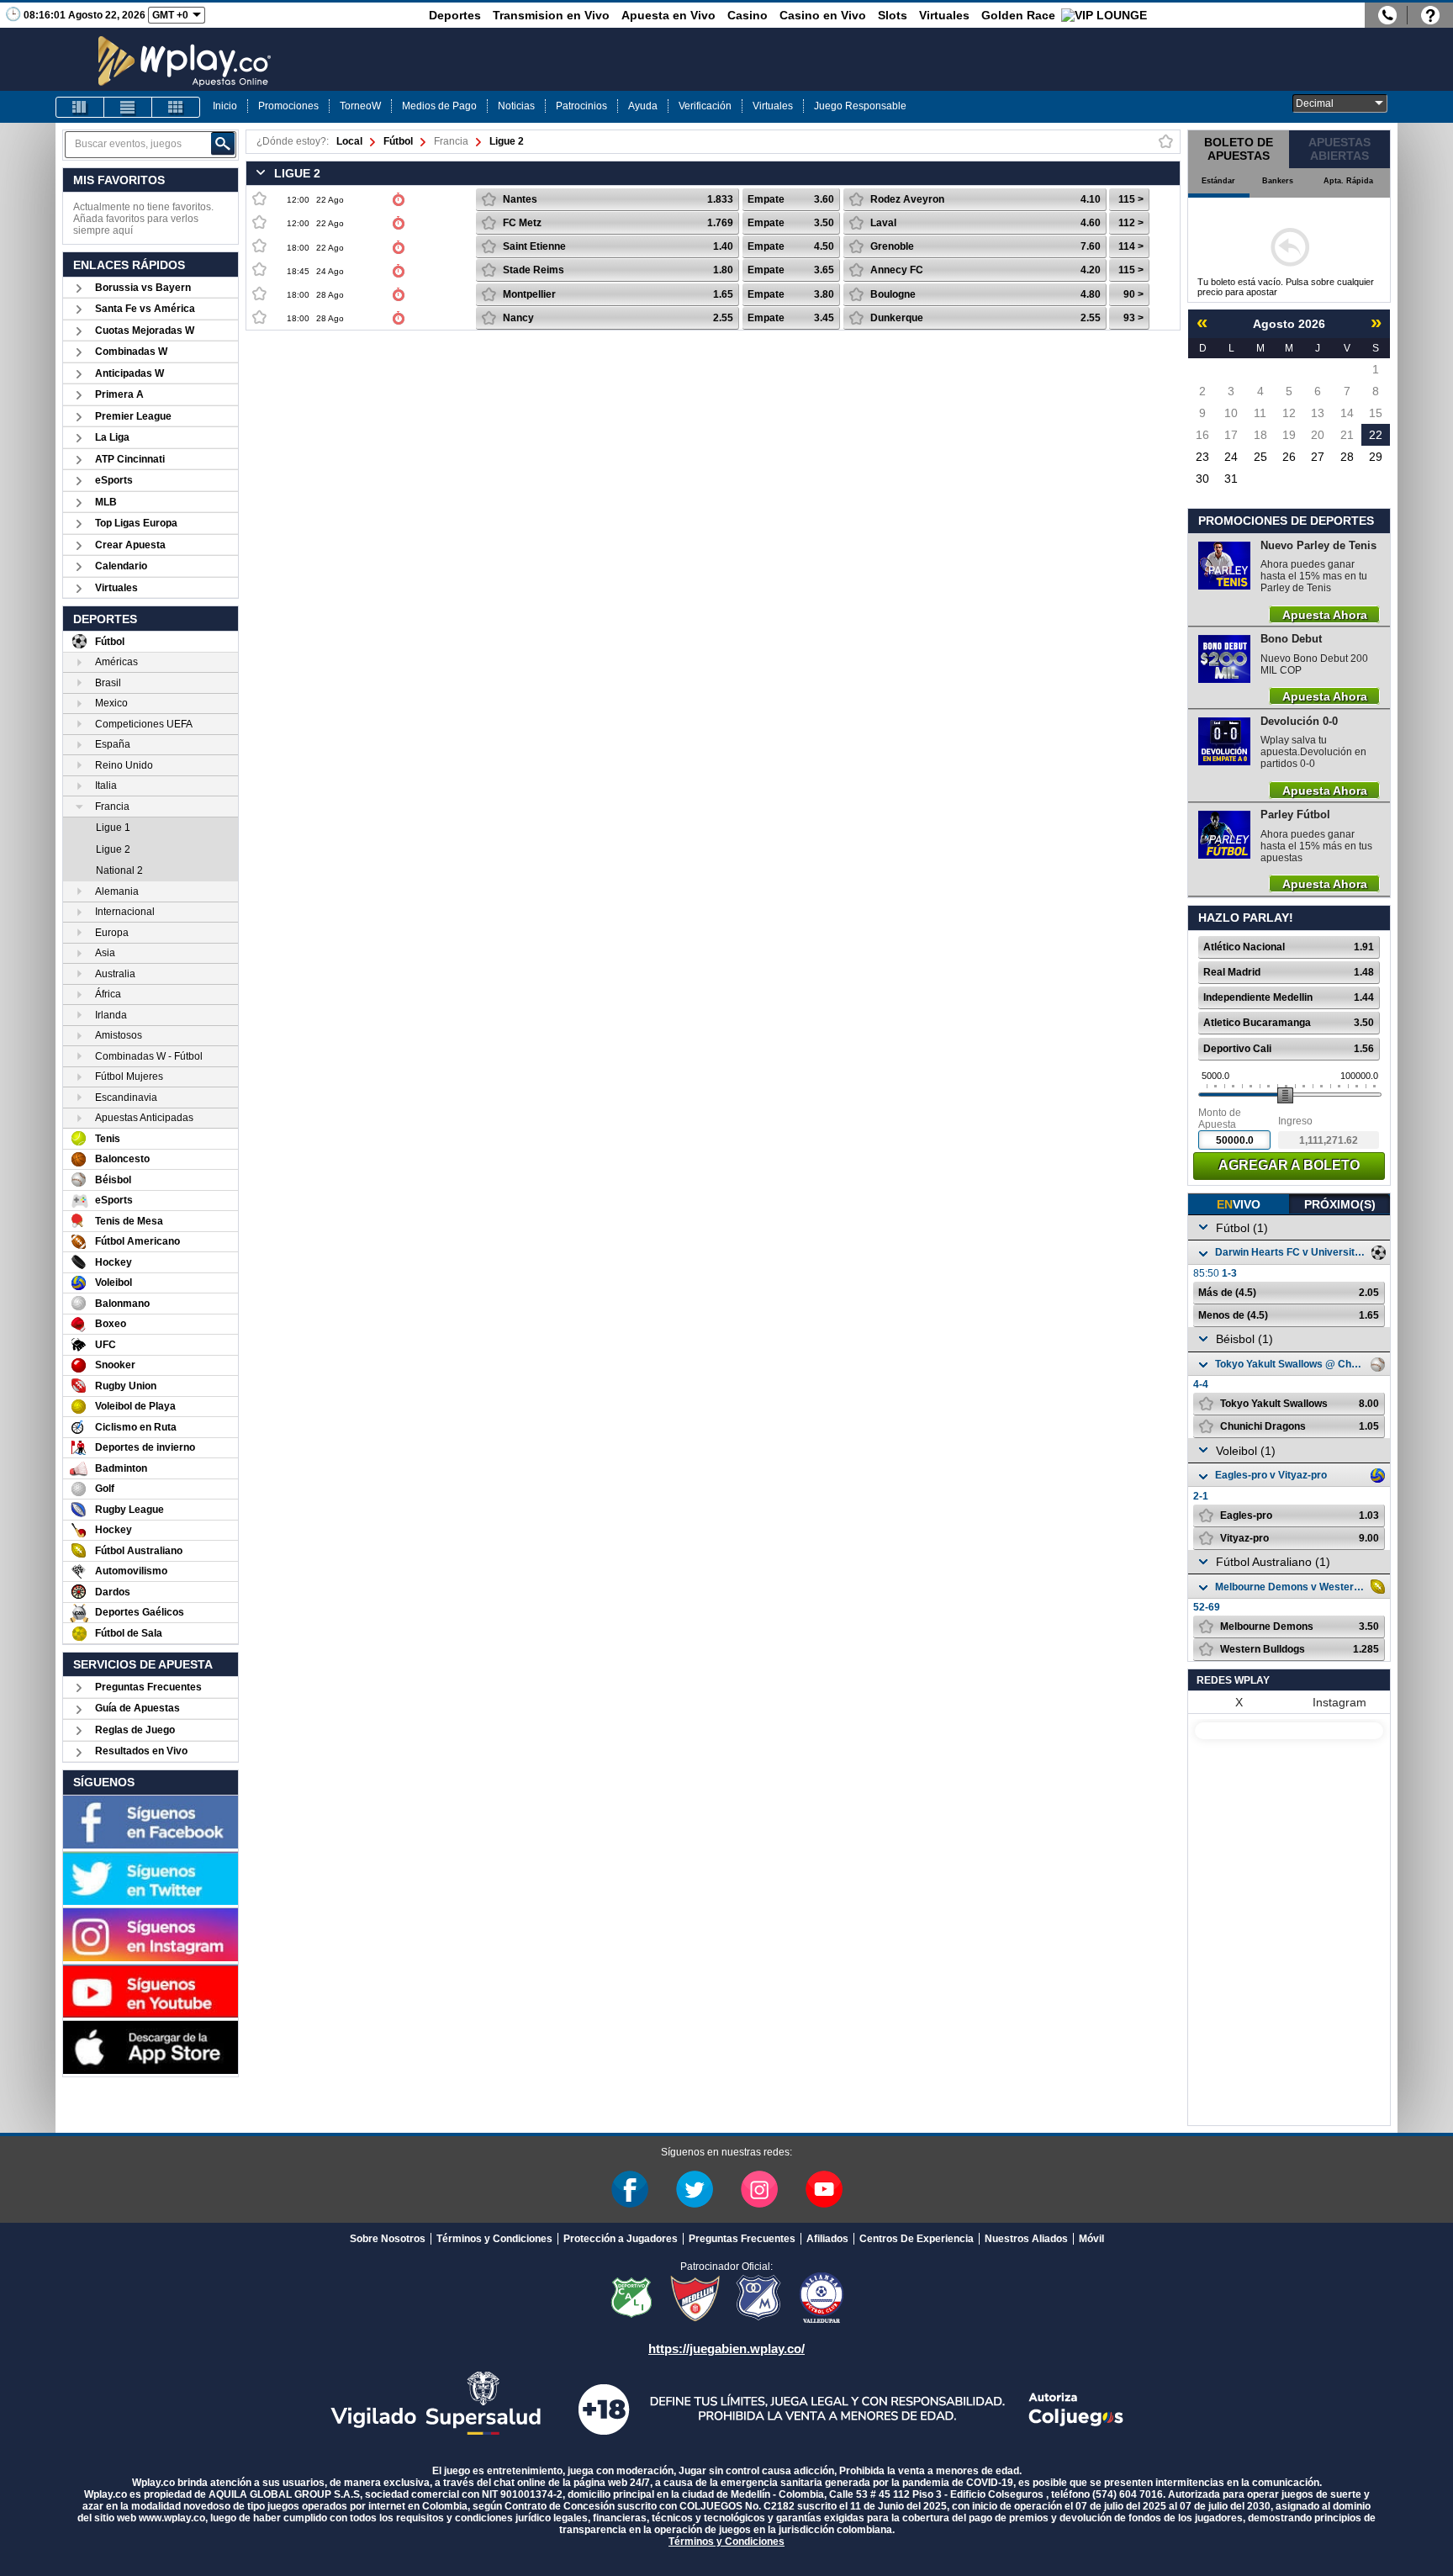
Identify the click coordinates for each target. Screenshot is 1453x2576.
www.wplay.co (172, 2518)
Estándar (1218, 181)
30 (1202, 479)
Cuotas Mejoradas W (145, 331)
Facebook (630, 2189)
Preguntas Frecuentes (148, 1687)
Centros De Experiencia (917, 2239)
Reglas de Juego (135, 1730)
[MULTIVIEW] (176, 107)
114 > (1131, 246)
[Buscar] (223, 144)
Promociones (288, 106)
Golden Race (1018, 15)
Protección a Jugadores (621, 2239)
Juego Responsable (860, 106)
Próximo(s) (1340, 1204)
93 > (1133, 318)
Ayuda (643, 106)
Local (349, 141)
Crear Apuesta (130, 545)
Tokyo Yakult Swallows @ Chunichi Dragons (1291, 1364)
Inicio (225, 106)
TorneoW (360, 106)
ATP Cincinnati (130, 459)
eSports (114, 480)
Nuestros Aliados (1026, 2239)
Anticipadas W (129, 373)
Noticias (516, 106)
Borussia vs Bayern (143, 288)
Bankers (1278, 181)
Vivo (1239, 1204)
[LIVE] (80, 107)
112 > (1131, 223)
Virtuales (944, 15)
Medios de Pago (439, 106)
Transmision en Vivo (551, 15)
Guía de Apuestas (137, 1708)
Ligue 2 (507, 141)
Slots (893, 15)
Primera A (119, 394)
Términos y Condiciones (494, 2239)
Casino (748, 15)
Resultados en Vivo (141, 1751)
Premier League (133, 416)
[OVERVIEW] (128, 107)
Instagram (1339, 1702)
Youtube (824, 2189)
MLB (106, 502)
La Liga (112, 437)
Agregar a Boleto (1289, 1165)
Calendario (121, 566)
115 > (1131, 199)
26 (1289, 457)
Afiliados (827, 2239)
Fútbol (398, 141)
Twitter (695, 2189)
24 (1231, 457)
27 (1318, 457)
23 (1202, 457)
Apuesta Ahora (1325, 614)
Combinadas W (131, 352)
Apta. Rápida (1348, 181)
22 (1376, 435)
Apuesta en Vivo (668, 15)
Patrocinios (581, 106)
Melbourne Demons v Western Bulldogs (1291, 1587)
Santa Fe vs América (145, 309)
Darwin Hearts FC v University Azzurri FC (1291, 1252)
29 (1376, 457)
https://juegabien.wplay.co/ (726, 2349)
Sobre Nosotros (388, 2239)
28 (1347, 457)
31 (1231, 479)
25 (1260, 457)
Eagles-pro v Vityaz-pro (1271, 1475)
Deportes (455, 15)
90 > (1133, 294)
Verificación (705, 106)
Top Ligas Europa (136, 523)
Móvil (1091, 2239)
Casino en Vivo (823, 15)
